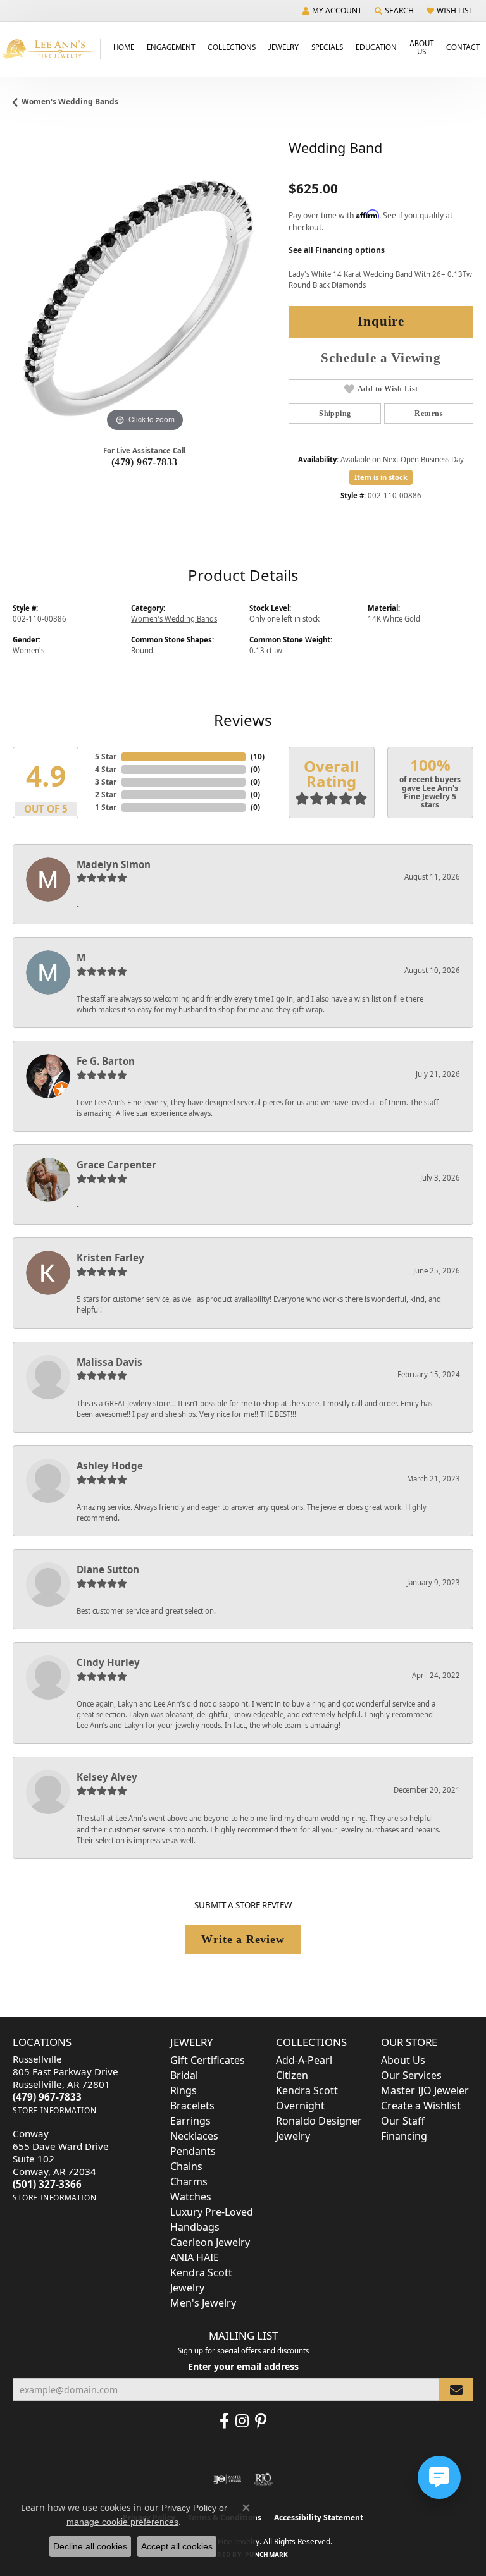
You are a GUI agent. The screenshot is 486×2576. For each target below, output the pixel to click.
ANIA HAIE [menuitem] (195, 2257)
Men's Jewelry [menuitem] (203, 2303)
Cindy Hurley (108, 1662)
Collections (232, 47)
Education (376, 47)
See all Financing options (337, 250)
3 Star (106, 782)
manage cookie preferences (122, 2522)
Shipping (335, 414)
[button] (332, 11)
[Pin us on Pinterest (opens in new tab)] (261, 2421)
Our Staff (403, 2121)
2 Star (106, 794)
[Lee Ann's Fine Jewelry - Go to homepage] (50, 49)
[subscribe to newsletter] (456, 2390)
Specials (327, 47)
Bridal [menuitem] (184, 2075)
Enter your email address (243, 2366)
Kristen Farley (110, 1258)
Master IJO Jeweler (425, 2090)
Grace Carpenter (116, 1165)
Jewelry (283, 47)
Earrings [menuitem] (190, 2121)
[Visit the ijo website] (227, 2479)
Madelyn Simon (114, 864)
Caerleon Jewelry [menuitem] (210, 2242)
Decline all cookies (90, 2546)
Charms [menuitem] (189, 2181)
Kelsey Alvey (107, 1777)
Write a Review (243, 1939)
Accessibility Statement (319, 2518)
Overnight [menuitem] (300, 2106)
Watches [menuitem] (191, 2197)
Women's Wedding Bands (70, 101)
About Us (421, 47)
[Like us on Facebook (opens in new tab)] (224, 2421)
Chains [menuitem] (186, 2166)
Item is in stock (381, 477)
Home (124, 47)
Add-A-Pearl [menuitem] (304, 2060)
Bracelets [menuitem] (192, 2106)
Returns (429, 414)
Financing (404, 2136)
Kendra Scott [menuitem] (307, 2090)
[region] (144, 304)
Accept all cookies (177, 2546)
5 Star (106, 757)
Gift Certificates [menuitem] (208, 2060)
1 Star (106, 807)
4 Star (106, 769)
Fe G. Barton (106, 1061)
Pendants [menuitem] (193, 2151)
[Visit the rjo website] (263, 2479)
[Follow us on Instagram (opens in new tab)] (242, 2421)
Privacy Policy (189, 2508)
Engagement (171, 47)
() (258, 757)
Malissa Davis (109, 1362)
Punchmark (266, 2555)
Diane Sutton (108, 1569)
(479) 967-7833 (145, 462)
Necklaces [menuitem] (194, 2136)
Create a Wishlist (421, 2106)
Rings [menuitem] (184, 2090)
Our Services (411, 2075)
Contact (463, 47)
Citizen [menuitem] (292, 2075)
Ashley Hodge (110, 1466)
